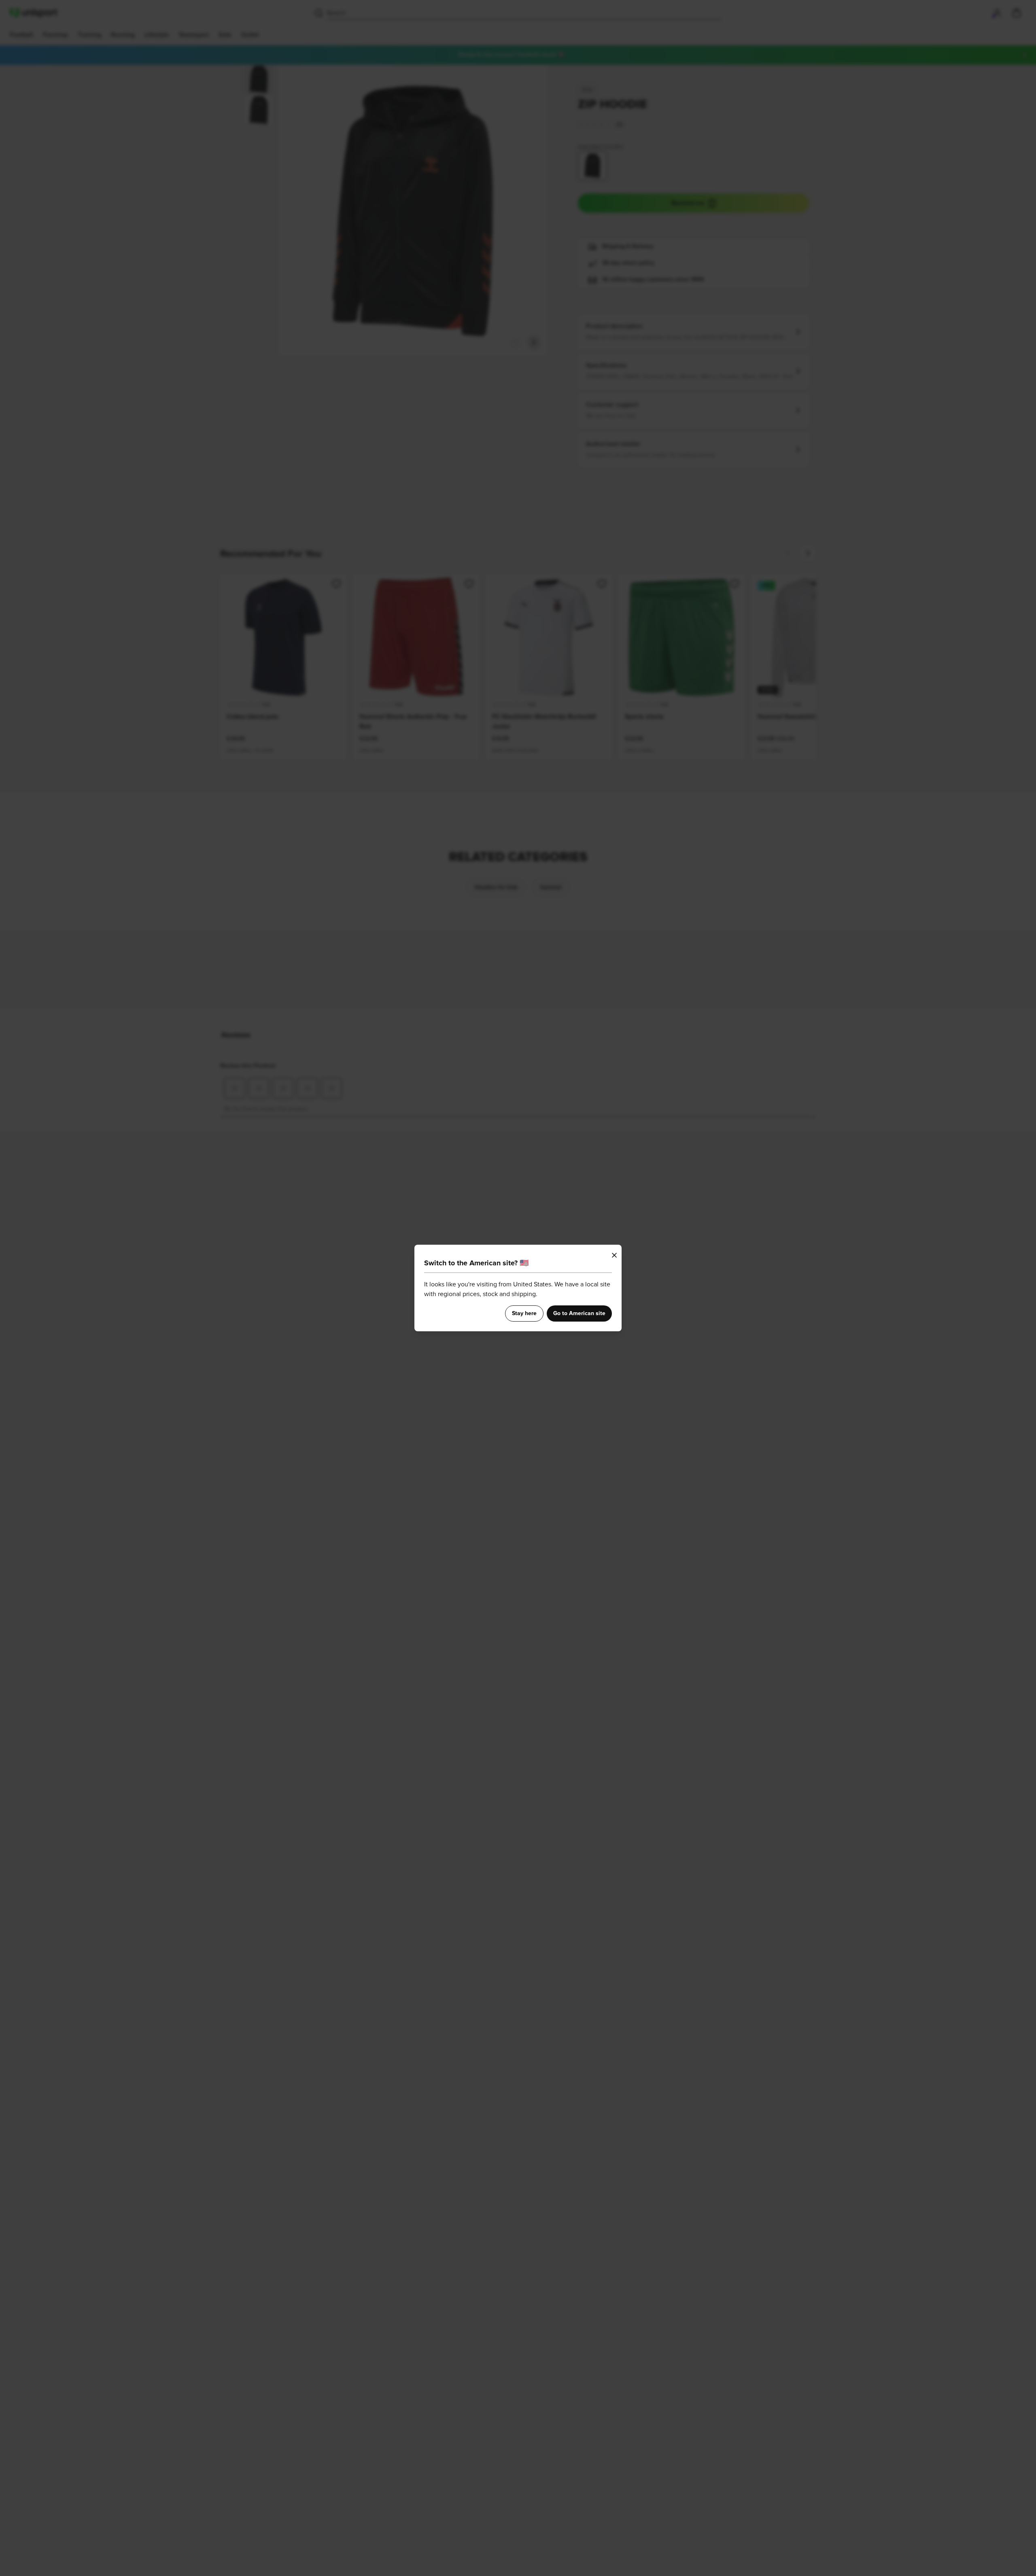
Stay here (524, 1313)
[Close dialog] (614, 1255)
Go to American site (579, 1313)
